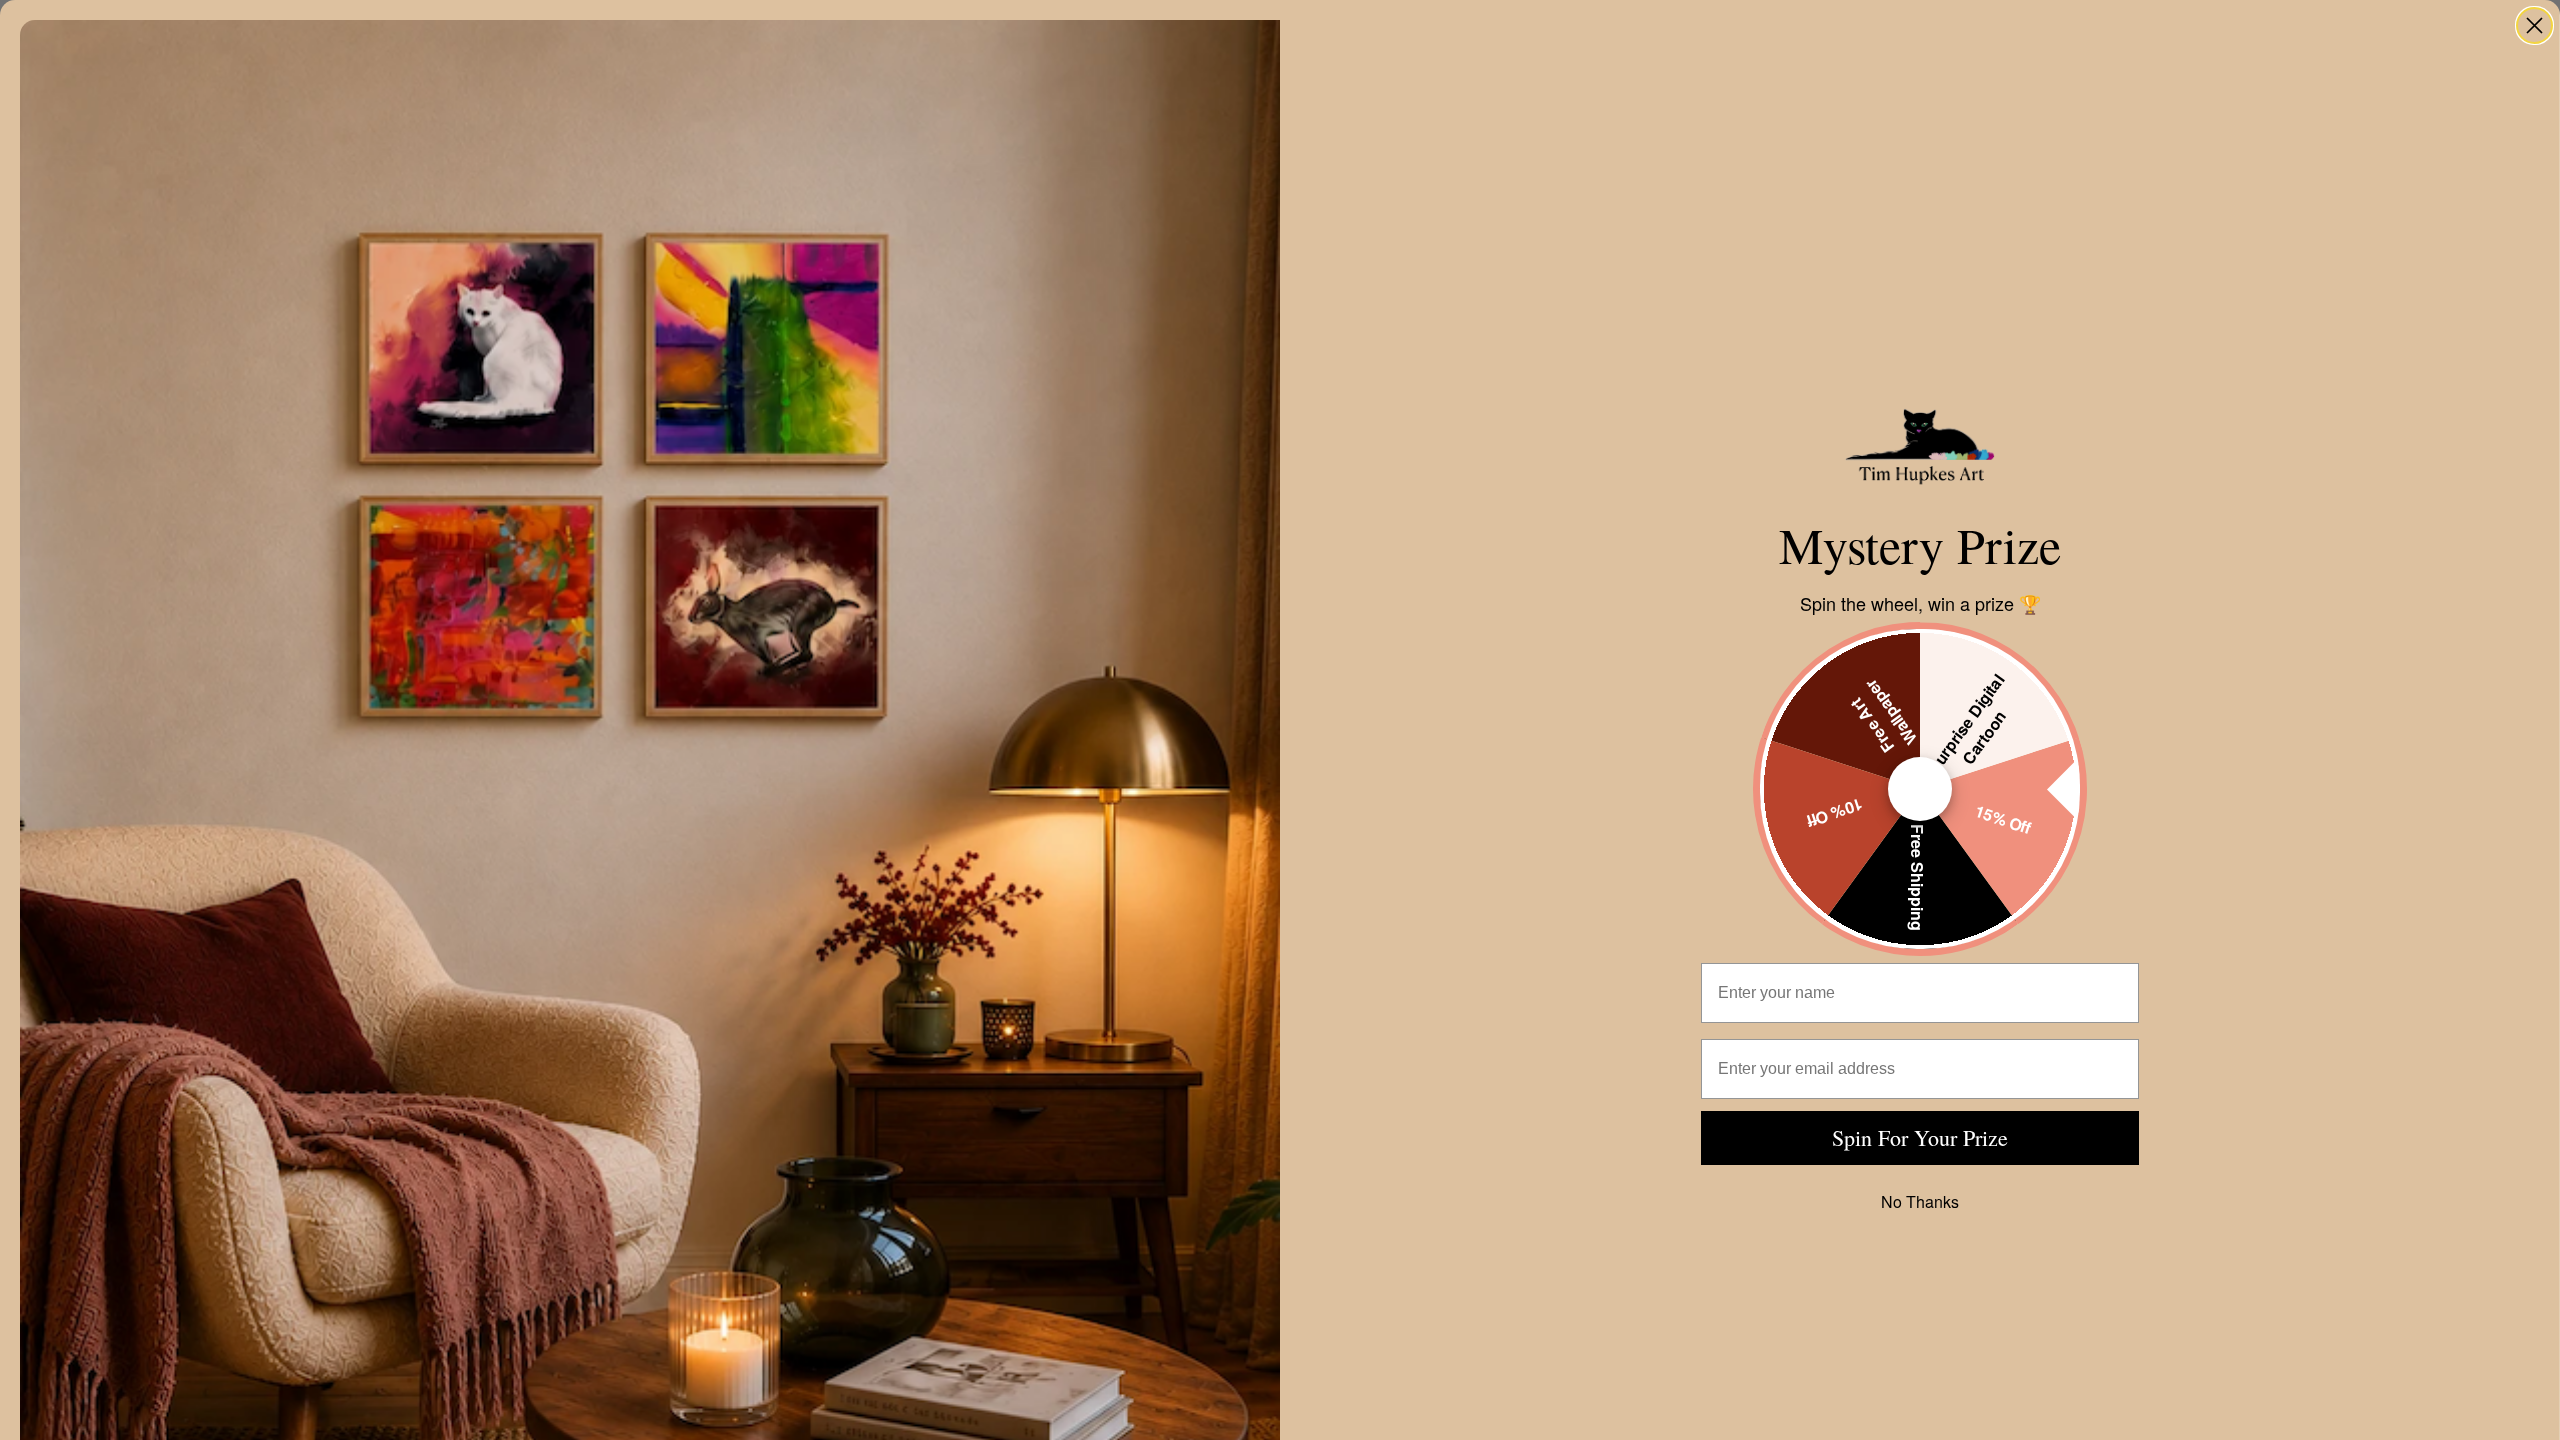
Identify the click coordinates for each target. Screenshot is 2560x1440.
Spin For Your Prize (1920, 1137)
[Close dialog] (2534, 25)
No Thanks (1920, 1201)
